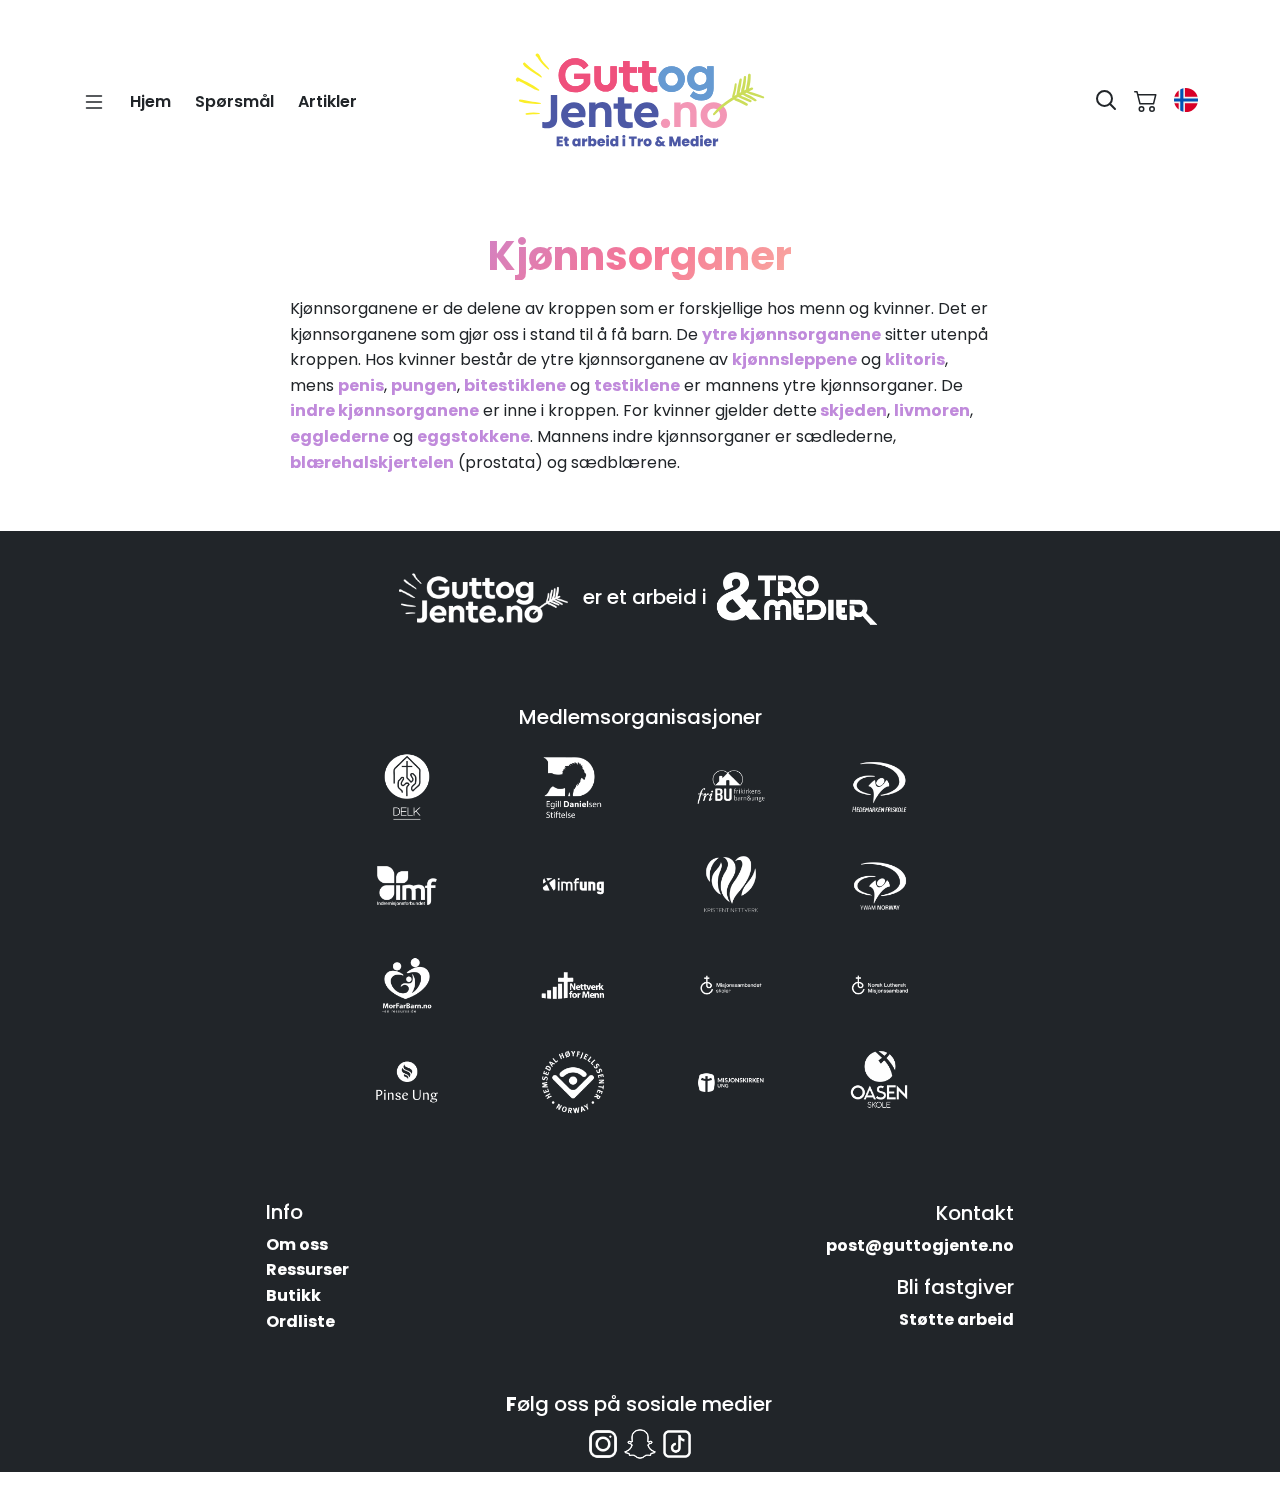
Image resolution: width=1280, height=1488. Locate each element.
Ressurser (307, 1269)
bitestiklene (515, 385)
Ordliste (300, 1321)
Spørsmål (234, 101)
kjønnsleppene (794, 359)
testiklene (637, 385)
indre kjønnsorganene (384, 410)
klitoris (915, 359)
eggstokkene (473, 436)
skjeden (852, 410)
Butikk (293, 1295)
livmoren (932, 410)
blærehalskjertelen (372, 462)
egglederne (339, 436)
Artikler (327, 101)
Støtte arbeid (956, 1319)
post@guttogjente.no (920, 1245)
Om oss (297, 1244)
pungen (424, 385)
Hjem (150, 101)
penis (361, 385)
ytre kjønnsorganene (791, 334)
